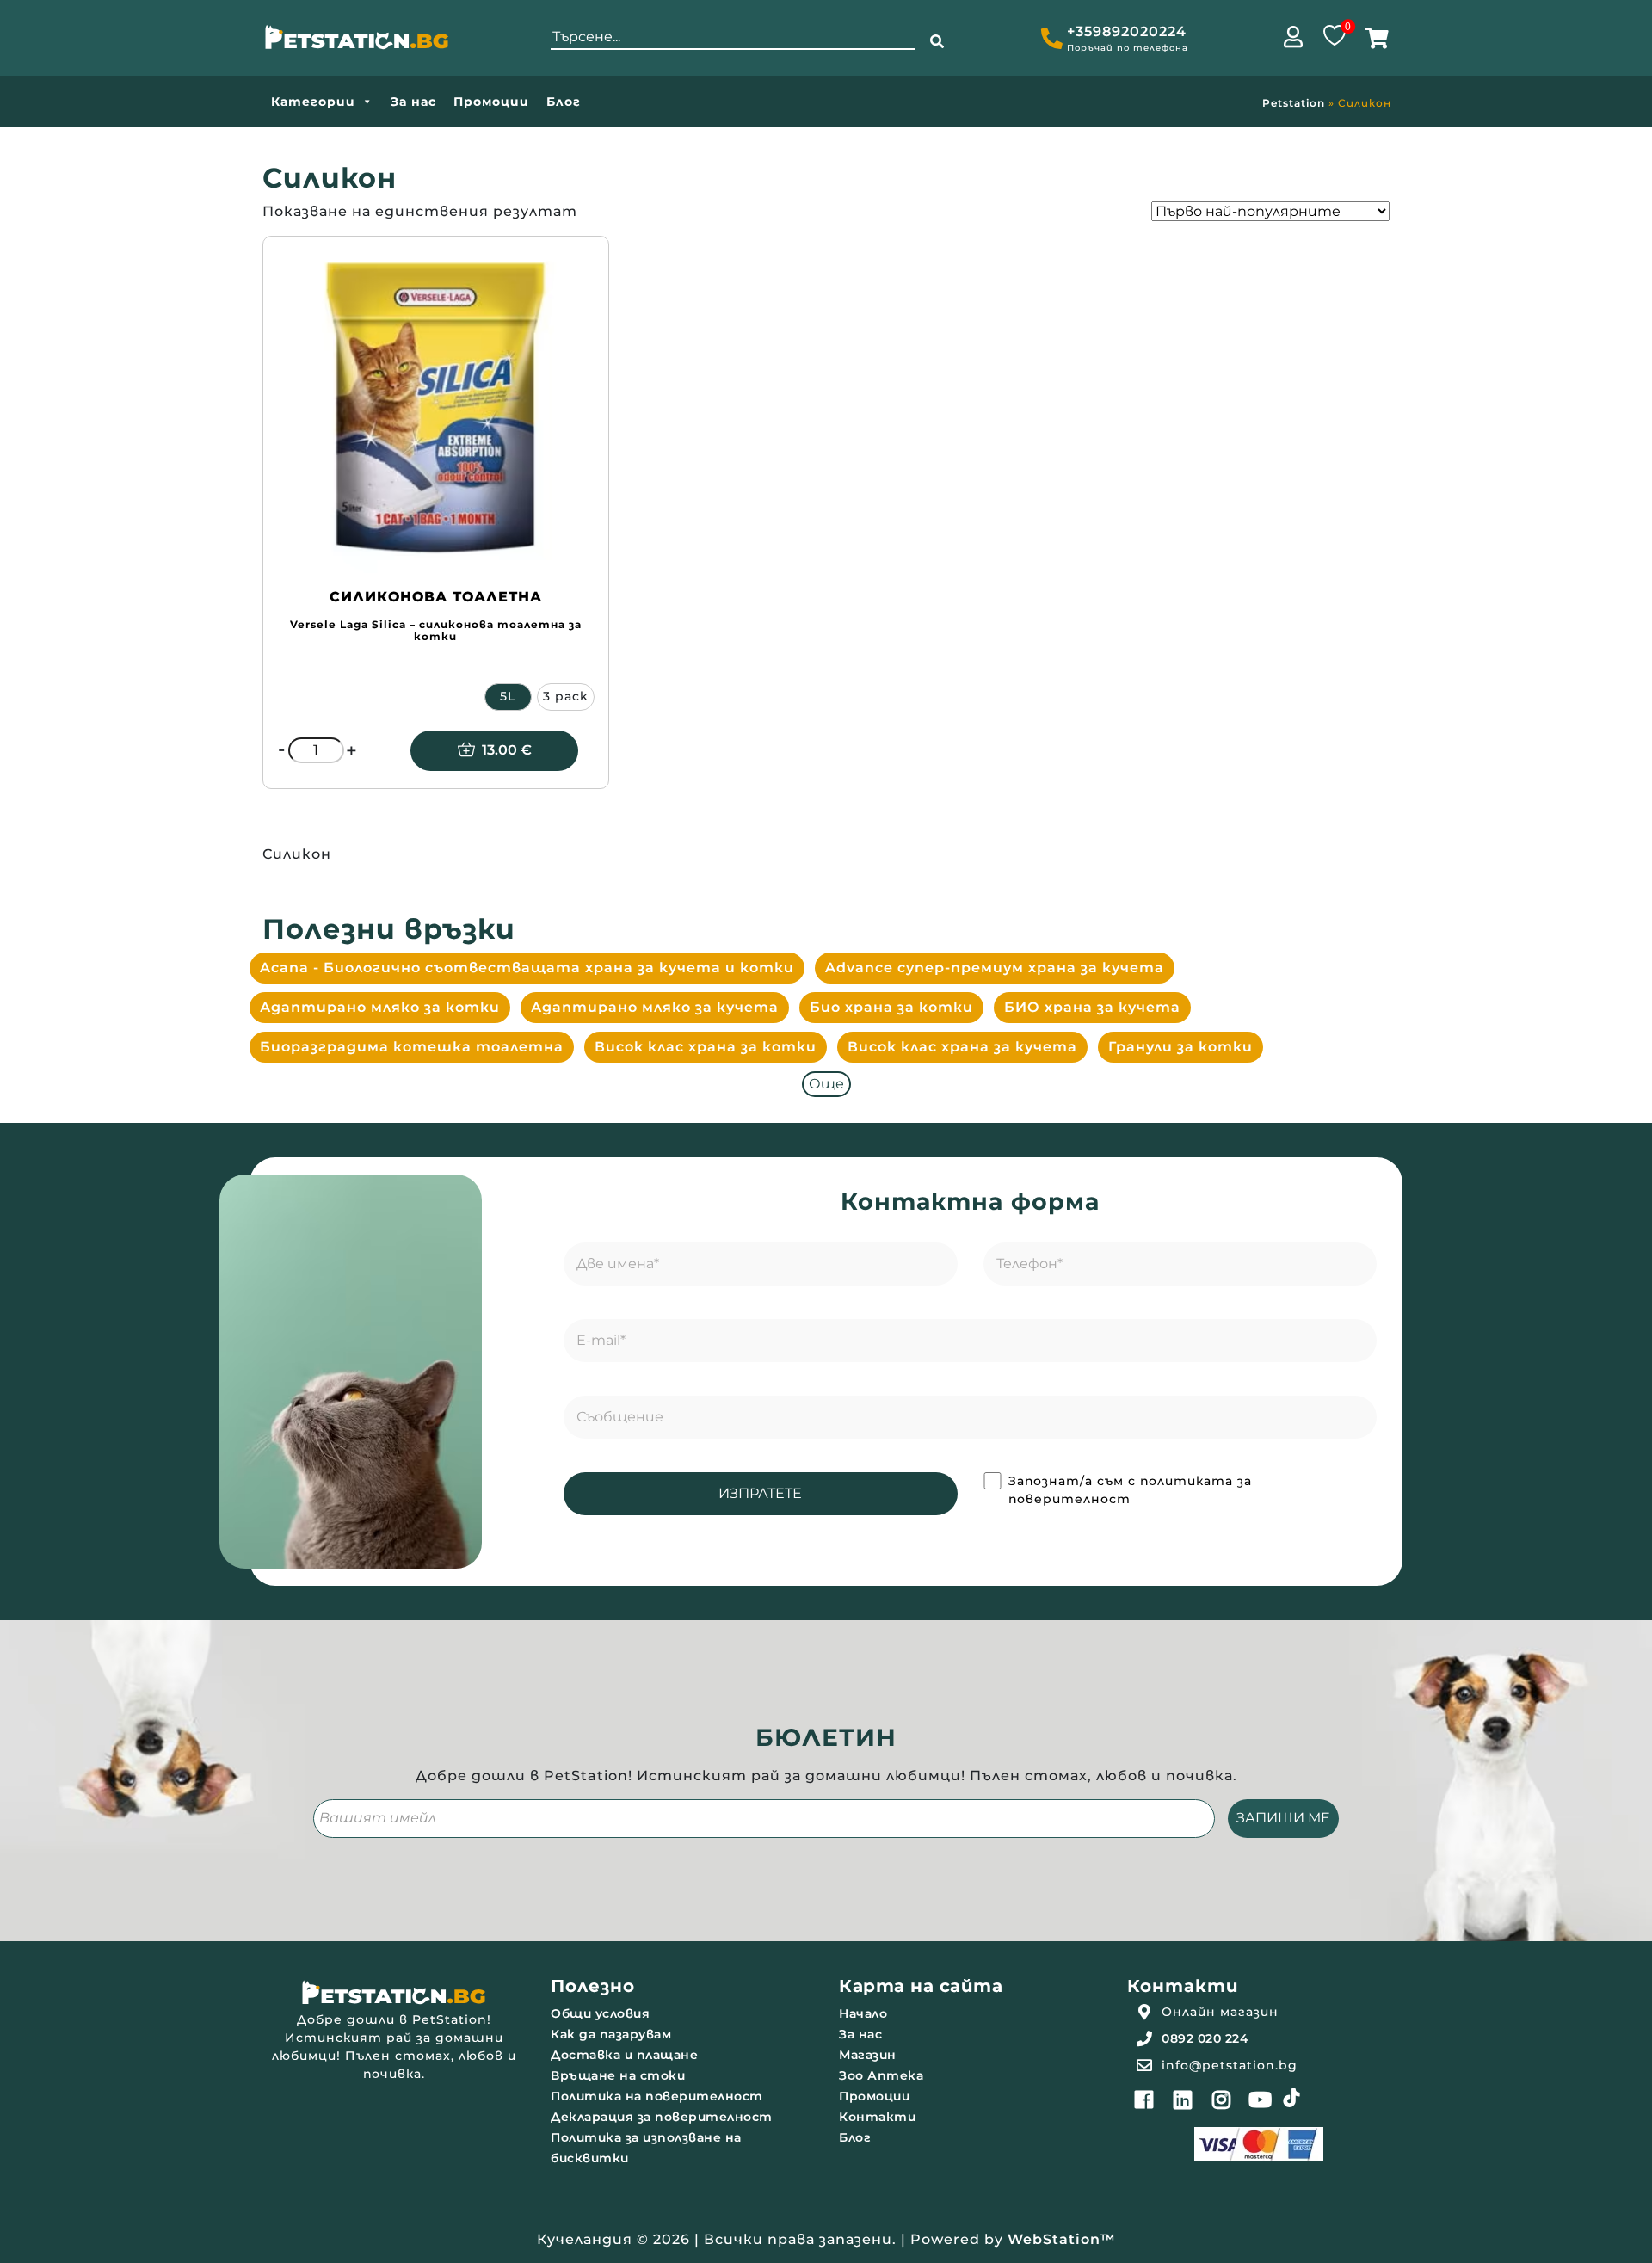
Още (826, 1084)
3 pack (566, 696)
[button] (937, 42)
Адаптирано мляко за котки (380, 1007)
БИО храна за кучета (1092, 1007)
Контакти (877, 2117)
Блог (564, 102)
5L (508, 696)
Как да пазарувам (611, 2034)
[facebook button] (1144, 2100)
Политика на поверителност (657, 2096)
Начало (863, 2013)
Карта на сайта (921, 1986)
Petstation (1294, 103)
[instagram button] (1222, 2100)
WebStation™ (1062, 2239)
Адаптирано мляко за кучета (655, 1007)
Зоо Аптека (881, 2075)
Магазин (868, 2055)
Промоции (491, 102)
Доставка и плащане (624, 2055)
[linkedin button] (1183, 2100)
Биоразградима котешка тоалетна (412, 1047)
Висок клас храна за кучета (962, 1047)
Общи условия (600, 2013)
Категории (313, 102)
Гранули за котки (1180, 1047)
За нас (413, 102)
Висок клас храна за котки (706, 1047)
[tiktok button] (1291, 2098)
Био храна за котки (891, 1007)
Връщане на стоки (618, 2075)
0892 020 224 (1205, 2038)
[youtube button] (1261, 2100)
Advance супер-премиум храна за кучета (995, 968)
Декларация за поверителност (662, 2117)
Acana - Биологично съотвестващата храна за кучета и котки (527, 968)
